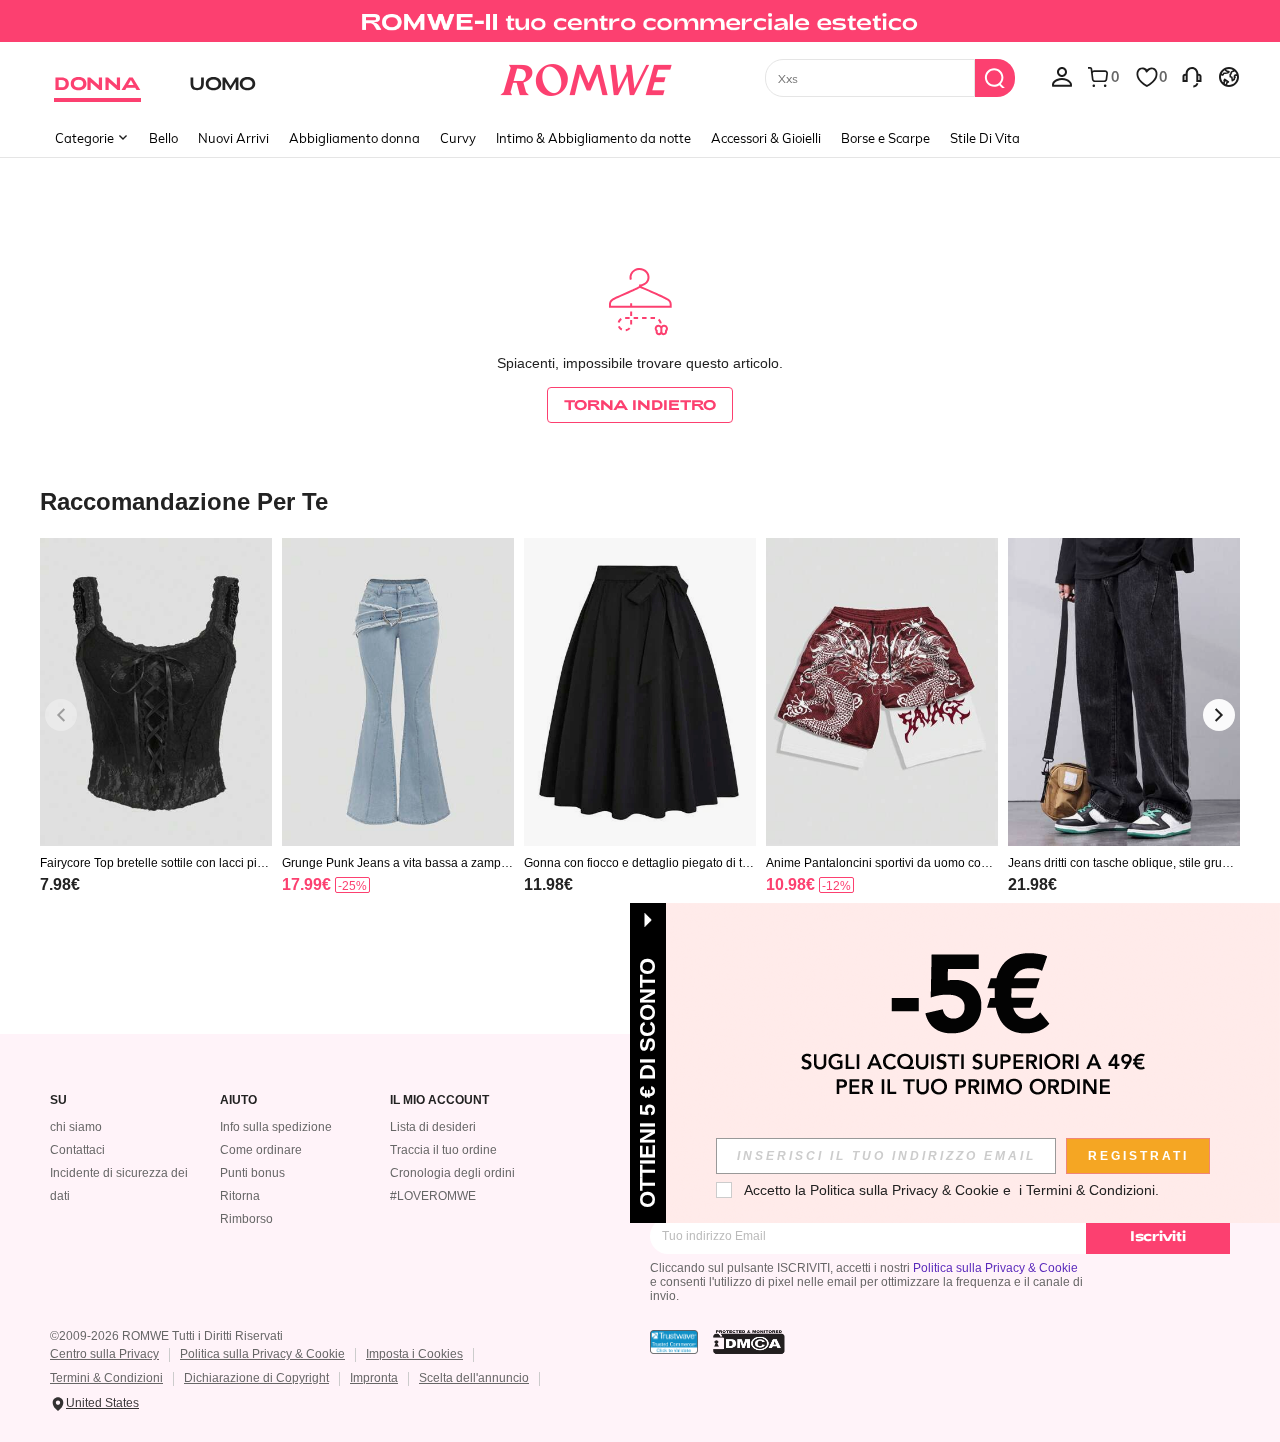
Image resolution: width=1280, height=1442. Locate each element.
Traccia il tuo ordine (443, 1150)
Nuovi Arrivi (233, 138)
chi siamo (76, 1127)
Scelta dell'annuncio (474, 1378)
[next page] (1219, 715)
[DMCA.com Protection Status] (749, 1342)
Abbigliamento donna (354, 138)
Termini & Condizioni (106, 1378)
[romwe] (585, 76)
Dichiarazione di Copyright (256, 1378)
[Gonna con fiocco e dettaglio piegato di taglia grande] (640, 692)
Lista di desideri (433, 1127)
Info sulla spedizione (276, 1127)
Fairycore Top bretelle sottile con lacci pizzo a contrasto (154, 863)
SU (58, 1100)
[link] (639, 24)
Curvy (458, 138)
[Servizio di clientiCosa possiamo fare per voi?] (1192, 76)
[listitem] (156, 741)
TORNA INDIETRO (640, 404)
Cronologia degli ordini (452, 1173)
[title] (640, 500)
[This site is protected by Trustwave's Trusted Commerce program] (674, 1342)
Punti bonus (252, 1173)
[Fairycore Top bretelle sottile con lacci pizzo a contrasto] (156, 692)
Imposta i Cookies (414, 1354)
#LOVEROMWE (433, 1196)
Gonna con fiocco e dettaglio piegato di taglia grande (640, 863)
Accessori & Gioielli (766, 138)
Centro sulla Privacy (104, 1354)
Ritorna (240, 1196)
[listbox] (1062, 76)
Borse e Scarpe (885, 138)
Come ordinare (261, 1150)
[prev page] (61, 715)
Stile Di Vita (985, 138)
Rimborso (246, 1219)
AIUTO (238, 1100)
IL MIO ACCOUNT (439, 1100)
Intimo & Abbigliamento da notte (593, 138)
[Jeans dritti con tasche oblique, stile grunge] (1124, 692)
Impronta (374, 1378)
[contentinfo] (60, 884)
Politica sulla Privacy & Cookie (995, 1268)
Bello (163, 138)
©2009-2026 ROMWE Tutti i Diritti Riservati (166, 1336)
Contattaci (77, 1150)
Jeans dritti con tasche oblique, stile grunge (1122, 863)
